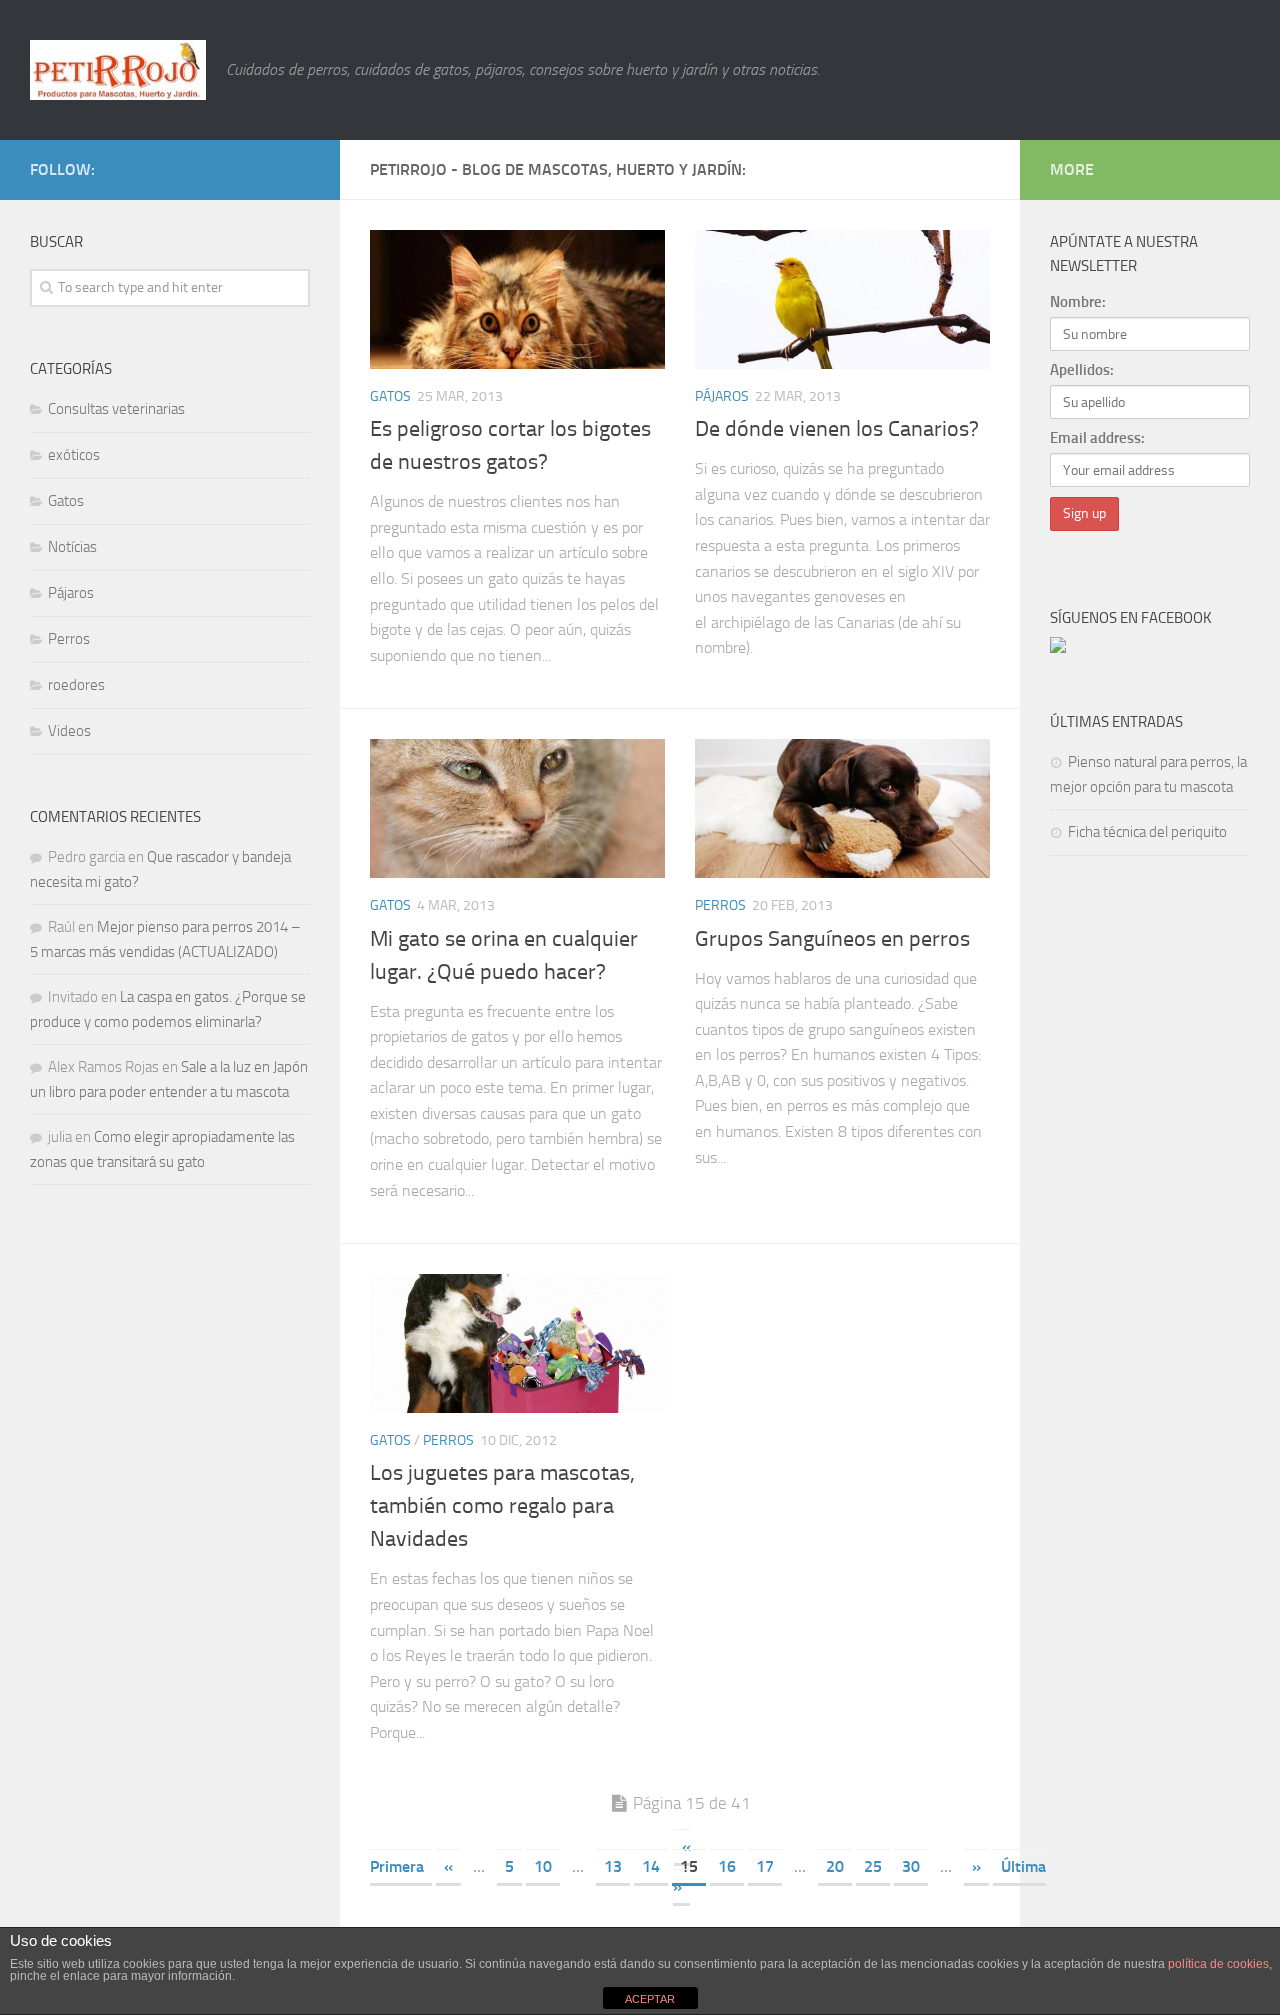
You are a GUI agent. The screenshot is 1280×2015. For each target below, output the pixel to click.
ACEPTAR (650, 1999)
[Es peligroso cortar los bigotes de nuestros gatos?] (517, 299)
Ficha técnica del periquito (1147, 832)
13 (613, 1866)
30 (911, 1866)
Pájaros (722, 396)
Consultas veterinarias (116, 409)
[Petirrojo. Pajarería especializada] (1058, 648)
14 (651, 1866)
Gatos (390, 396)
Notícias (72, 547)
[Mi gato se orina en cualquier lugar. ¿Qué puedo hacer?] (517, 808)
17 (765, 1866)
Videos (69, 731)
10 (543, 1866)
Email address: (1097, 438)
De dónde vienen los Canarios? (837, 429)
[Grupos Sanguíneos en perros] (842, 808)
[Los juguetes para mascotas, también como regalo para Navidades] (517, 1343)
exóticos (74, 455)
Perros (720, 905)
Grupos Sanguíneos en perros (832, 939)
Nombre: (1078, 302)
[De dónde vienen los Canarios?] (842, 299)
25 (873, 1866)
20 (835, 1866)
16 (727, 1866)
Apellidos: (1082, 370)
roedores (76, 685)
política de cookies (1218, 1964)
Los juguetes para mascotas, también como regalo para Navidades (502, 1506)
